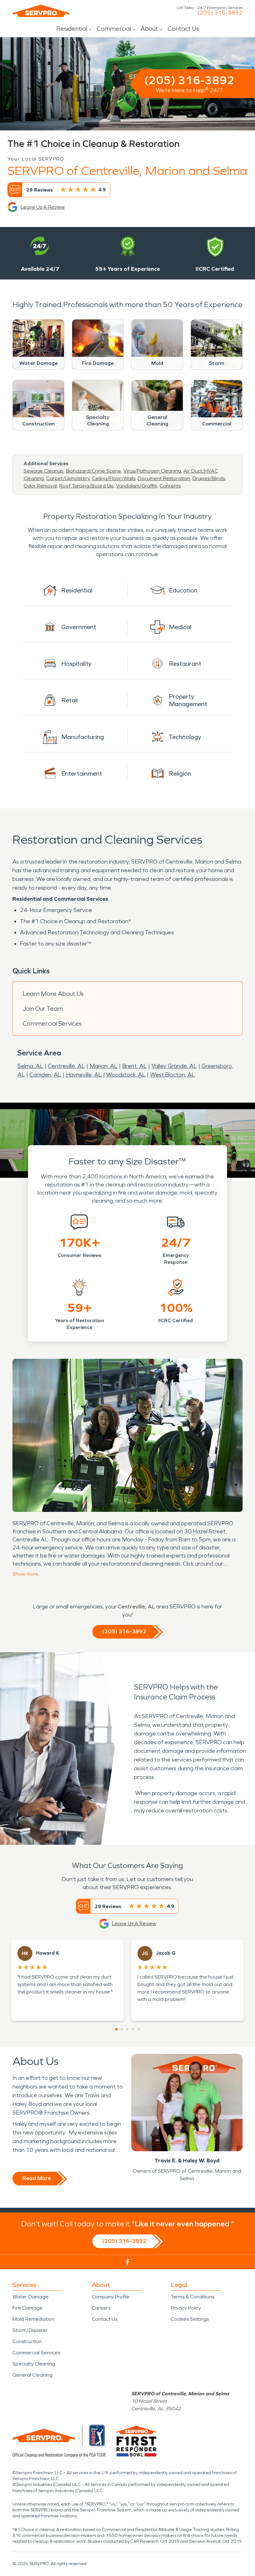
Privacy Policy (186, 2308)
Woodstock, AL (126, 1075)
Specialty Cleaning (34, 2364)
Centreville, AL (66, 1066)
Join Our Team (43, 1009)
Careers (101, 2308)
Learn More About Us (53, 994)
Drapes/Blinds (209, 478)
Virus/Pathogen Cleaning (152, 471)
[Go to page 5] (139, 2029)
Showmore (25, 1574)
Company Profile (111, 2297)
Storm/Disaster (30, 2330)
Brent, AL (134, 1066)
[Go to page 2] (122, 2029)
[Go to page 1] (116, 2029)
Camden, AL (45, 1075)
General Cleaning (32, 2375)
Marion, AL (104, 1066)
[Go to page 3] (127, 2029)
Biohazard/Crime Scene (93, 471)
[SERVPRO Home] (41, 11)
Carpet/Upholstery (68, 478)
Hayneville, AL (84, 1075)
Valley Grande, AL (174, 1066)
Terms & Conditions (192, 2297)
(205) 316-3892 (220, 13)
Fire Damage (28, 2308)
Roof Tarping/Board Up (86, 486)
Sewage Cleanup (44, 471)
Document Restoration (164, 478)
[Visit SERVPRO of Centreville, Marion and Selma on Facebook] (128, 2262)
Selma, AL (30, 1066)
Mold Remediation (33, 2319)
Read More (37, 2178)
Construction (27, 2341)
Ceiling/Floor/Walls (114, 478)
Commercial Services (52, 1023)
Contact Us (183, 29)
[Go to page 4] (133, 2029)
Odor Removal (40, 486)
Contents (170, 486)
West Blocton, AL (173, 1075)
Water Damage (30, 2297)
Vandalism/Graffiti (137, 486)
